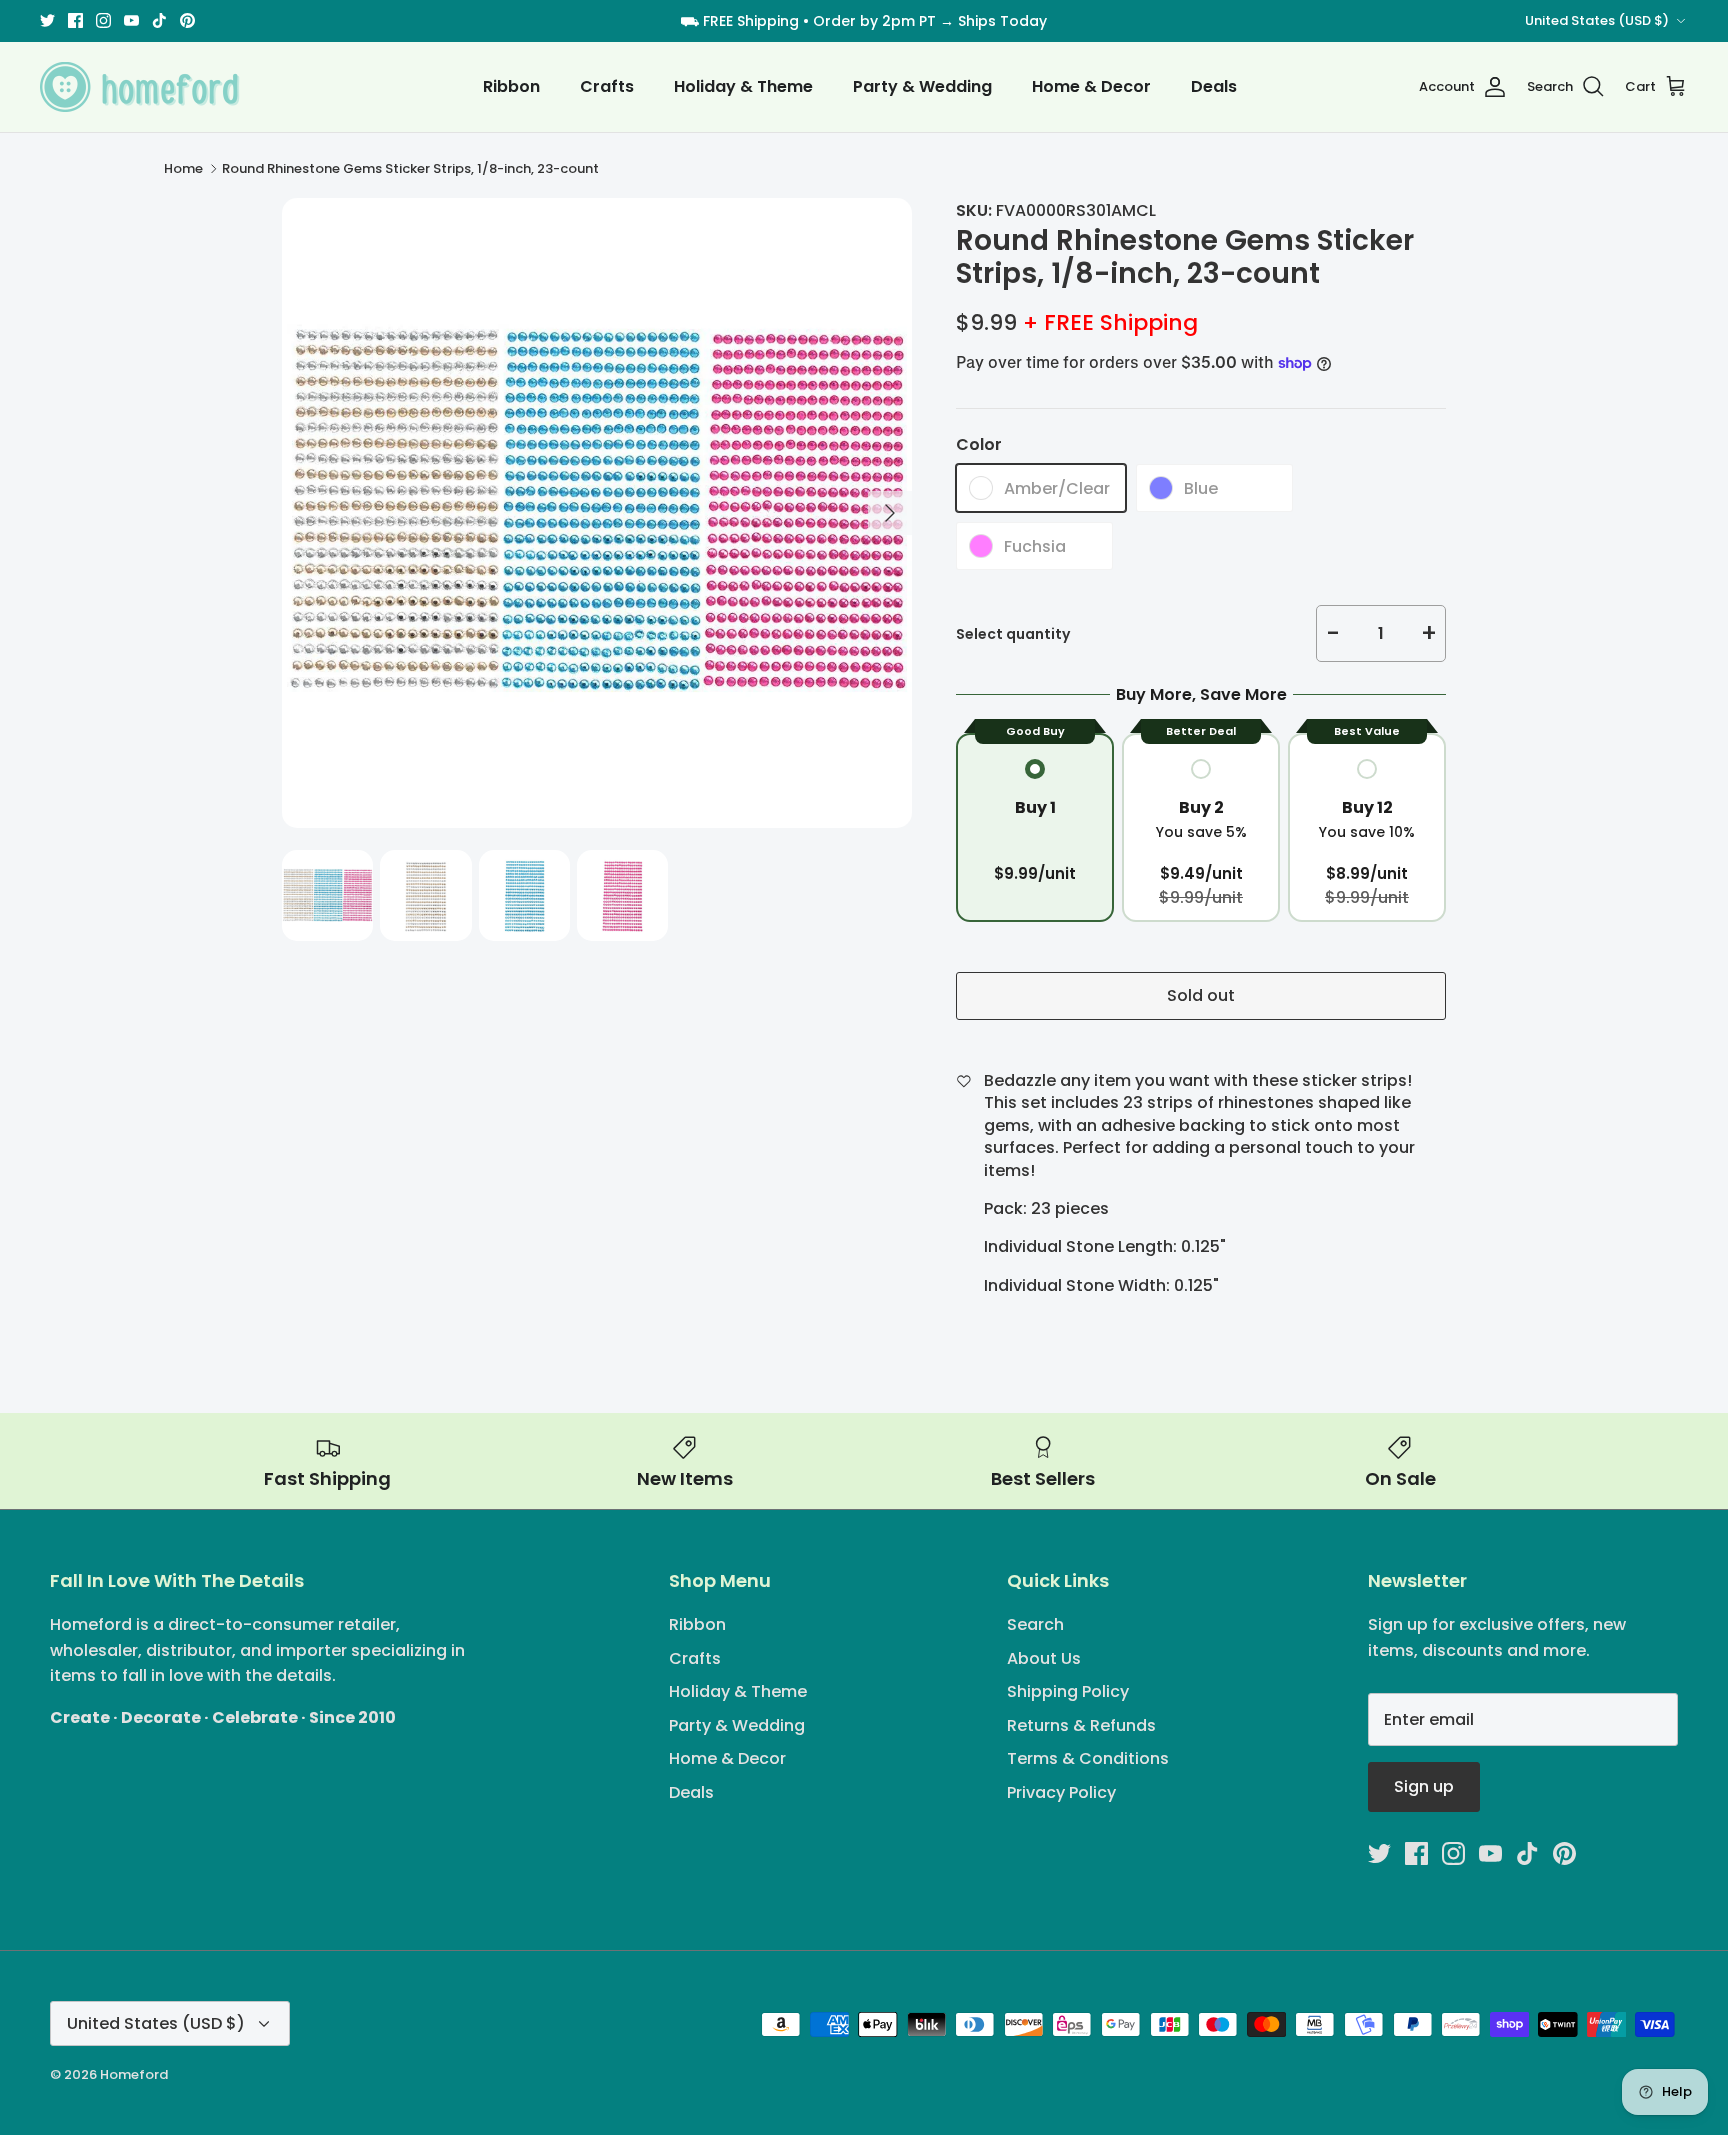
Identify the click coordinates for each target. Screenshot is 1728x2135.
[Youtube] (878, 1191)
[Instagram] (849, 1191)
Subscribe (864, 1126)
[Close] (1059, 881)
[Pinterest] (936, 1191)
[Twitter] (791, 1191)
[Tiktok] (907, 1191)
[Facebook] (820, 1191)
